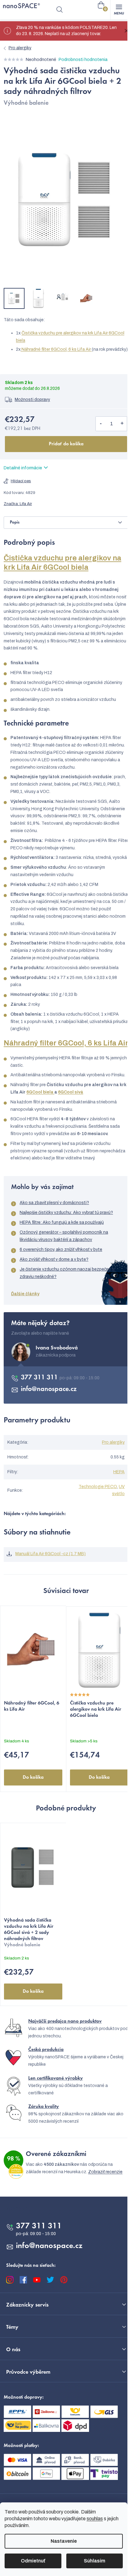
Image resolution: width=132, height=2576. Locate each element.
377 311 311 (40, 1378)
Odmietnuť (33, 2561)
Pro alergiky (113, 1442)
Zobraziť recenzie (105, 2172)
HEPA (119, 1472)
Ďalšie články (25, 1294)
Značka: (18, 504)
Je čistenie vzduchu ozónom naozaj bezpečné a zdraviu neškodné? (67, 1273)
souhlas (95, 2519)
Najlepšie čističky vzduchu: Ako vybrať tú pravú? (66, 1213)
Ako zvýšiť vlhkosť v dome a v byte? (54, 1259)
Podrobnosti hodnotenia (83, 60)
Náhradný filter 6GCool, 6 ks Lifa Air (66, 1043)
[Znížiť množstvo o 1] (101, 424)
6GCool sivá (71, 1092)
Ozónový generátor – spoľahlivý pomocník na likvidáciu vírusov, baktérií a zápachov (64, 1236)
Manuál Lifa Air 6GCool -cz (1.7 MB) (50, 1554)
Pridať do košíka (66, 444)
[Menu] (119, 10)
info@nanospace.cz (49, 1389)
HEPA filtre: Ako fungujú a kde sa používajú (62, 1222)
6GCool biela (40, 1092)
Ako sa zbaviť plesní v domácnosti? (54, 1203)
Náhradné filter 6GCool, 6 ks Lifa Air (57, 349)
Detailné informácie (23, 468)
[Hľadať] (60, 10)
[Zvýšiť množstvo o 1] (122, 424)
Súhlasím (95, 2561)
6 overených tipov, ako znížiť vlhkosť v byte (61, 1250)
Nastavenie (64, 2541)
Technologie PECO (98, 1487)
